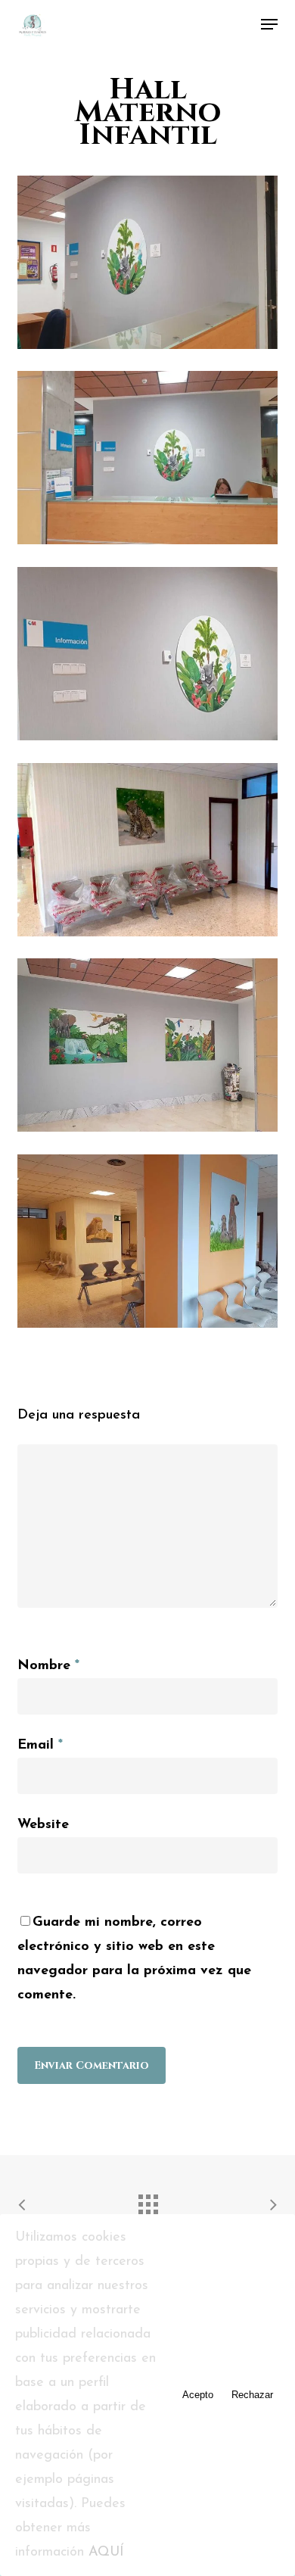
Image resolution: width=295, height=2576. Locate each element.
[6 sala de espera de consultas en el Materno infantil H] (151, 1245)
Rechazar (252, 2395)
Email (40, 1746)
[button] (269, 24)
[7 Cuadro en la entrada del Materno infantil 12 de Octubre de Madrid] (151, 1049)
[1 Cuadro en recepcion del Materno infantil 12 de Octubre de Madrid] (151, 461)
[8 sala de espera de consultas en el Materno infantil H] (151, 853)
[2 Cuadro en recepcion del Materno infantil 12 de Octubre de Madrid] (151, 266)
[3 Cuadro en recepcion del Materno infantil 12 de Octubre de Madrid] (151, 657)
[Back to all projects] (147, 2201)
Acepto (198, 2395)
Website (43, 1825)
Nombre (48, 1666)
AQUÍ (106, 2553)
